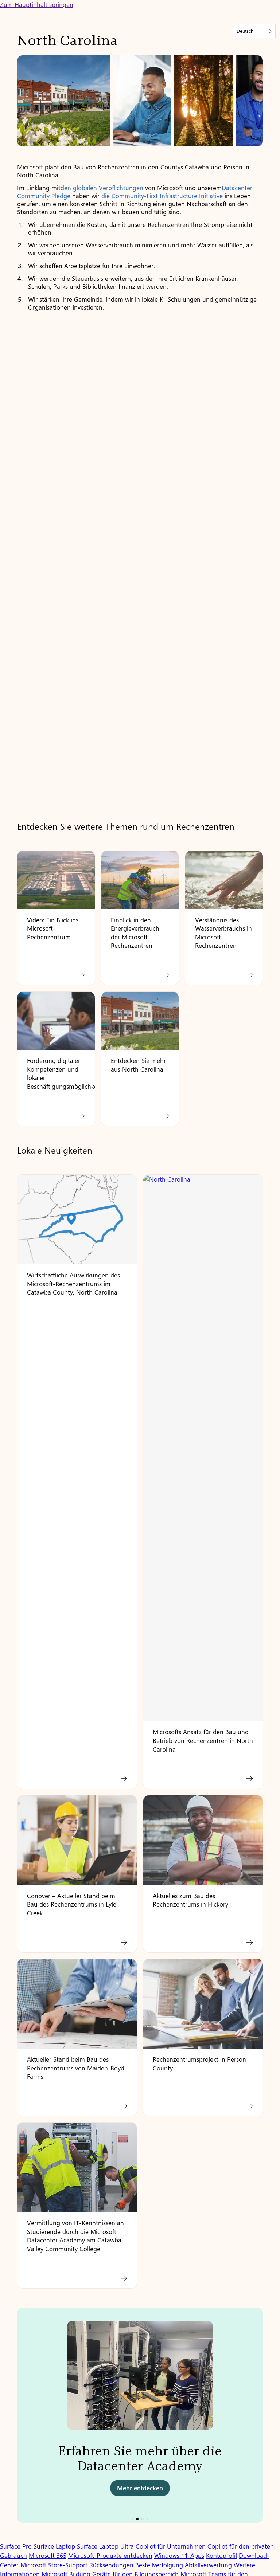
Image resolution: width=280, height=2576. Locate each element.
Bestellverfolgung (159, 2565)
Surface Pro (16, 2546)
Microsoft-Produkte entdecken (110, 2555)
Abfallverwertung (208, 2565)
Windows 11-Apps (179, 2555)
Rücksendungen (111, 2565)
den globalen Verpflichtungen (102, 188)
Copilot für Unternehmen (171, 2546)
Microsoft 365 (48, 2555)
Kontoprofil (221, 2555)
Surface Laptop (54, 2546)
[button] (132, 2519)
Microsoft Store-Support (54, 2565)
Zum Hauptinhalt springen (37, 4)
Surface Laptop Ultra (105, 2546)
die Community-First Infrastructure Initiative (162, 196)
